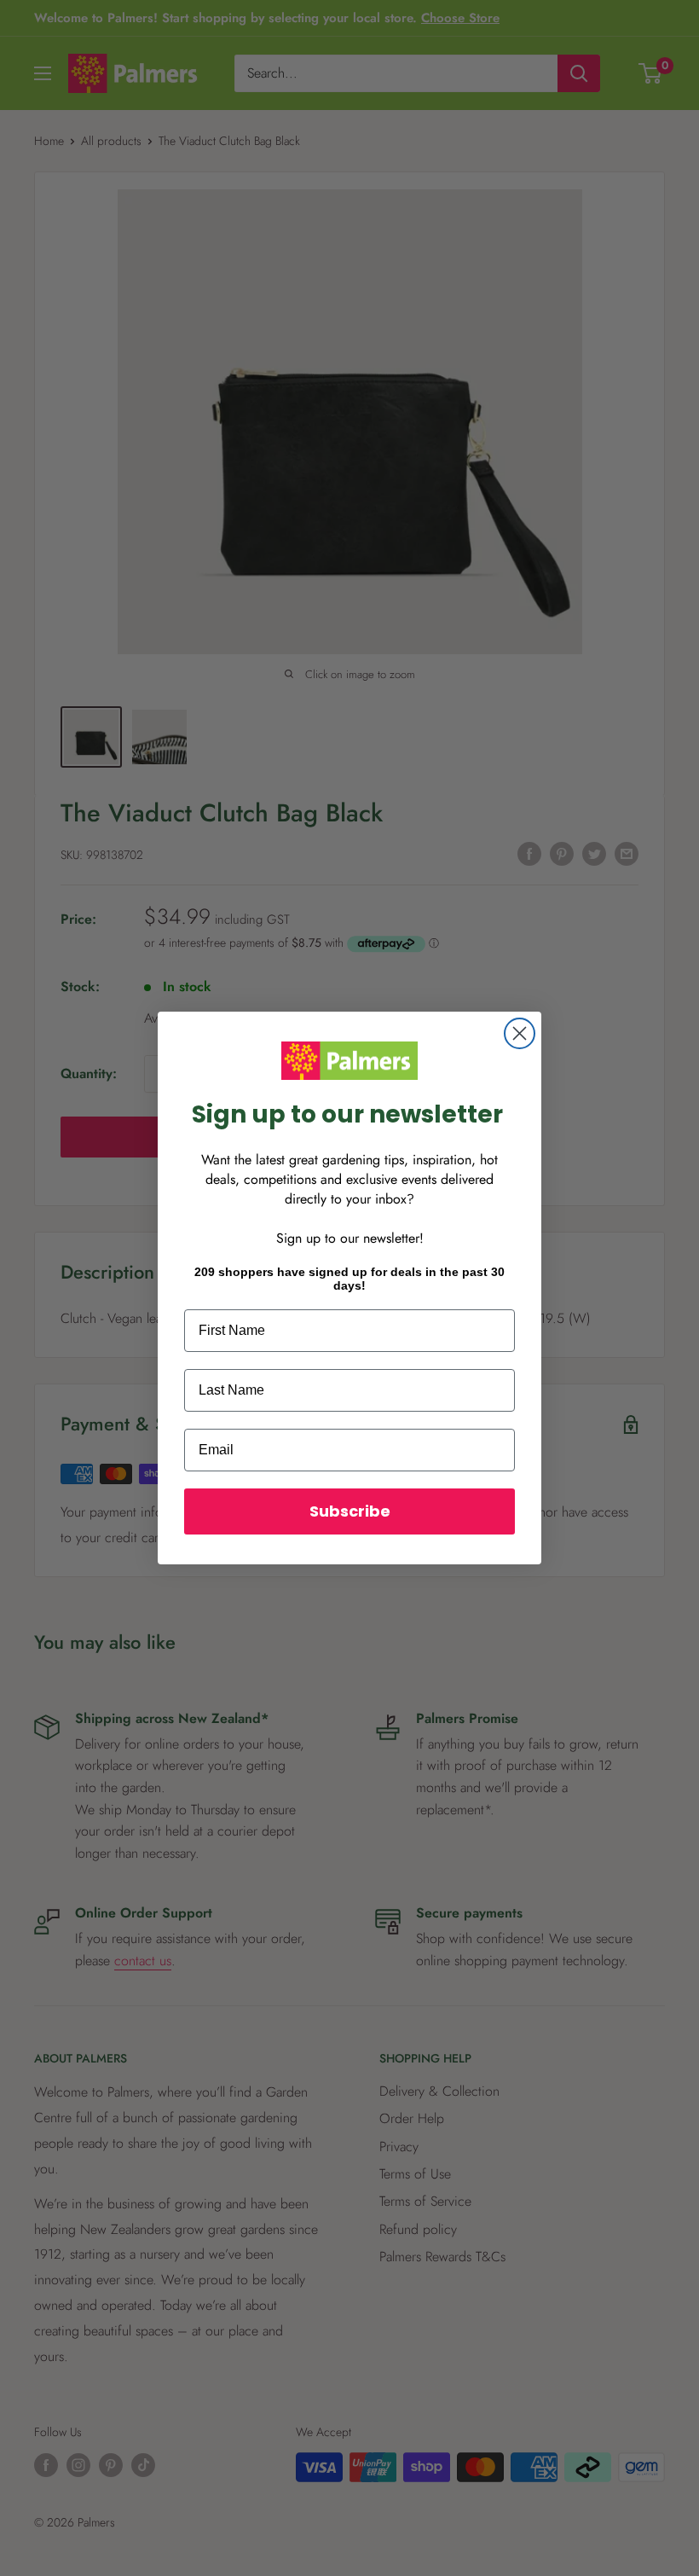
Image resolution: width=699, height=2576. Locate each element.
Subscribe (350, 1511)
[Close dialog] (520, 1033)
